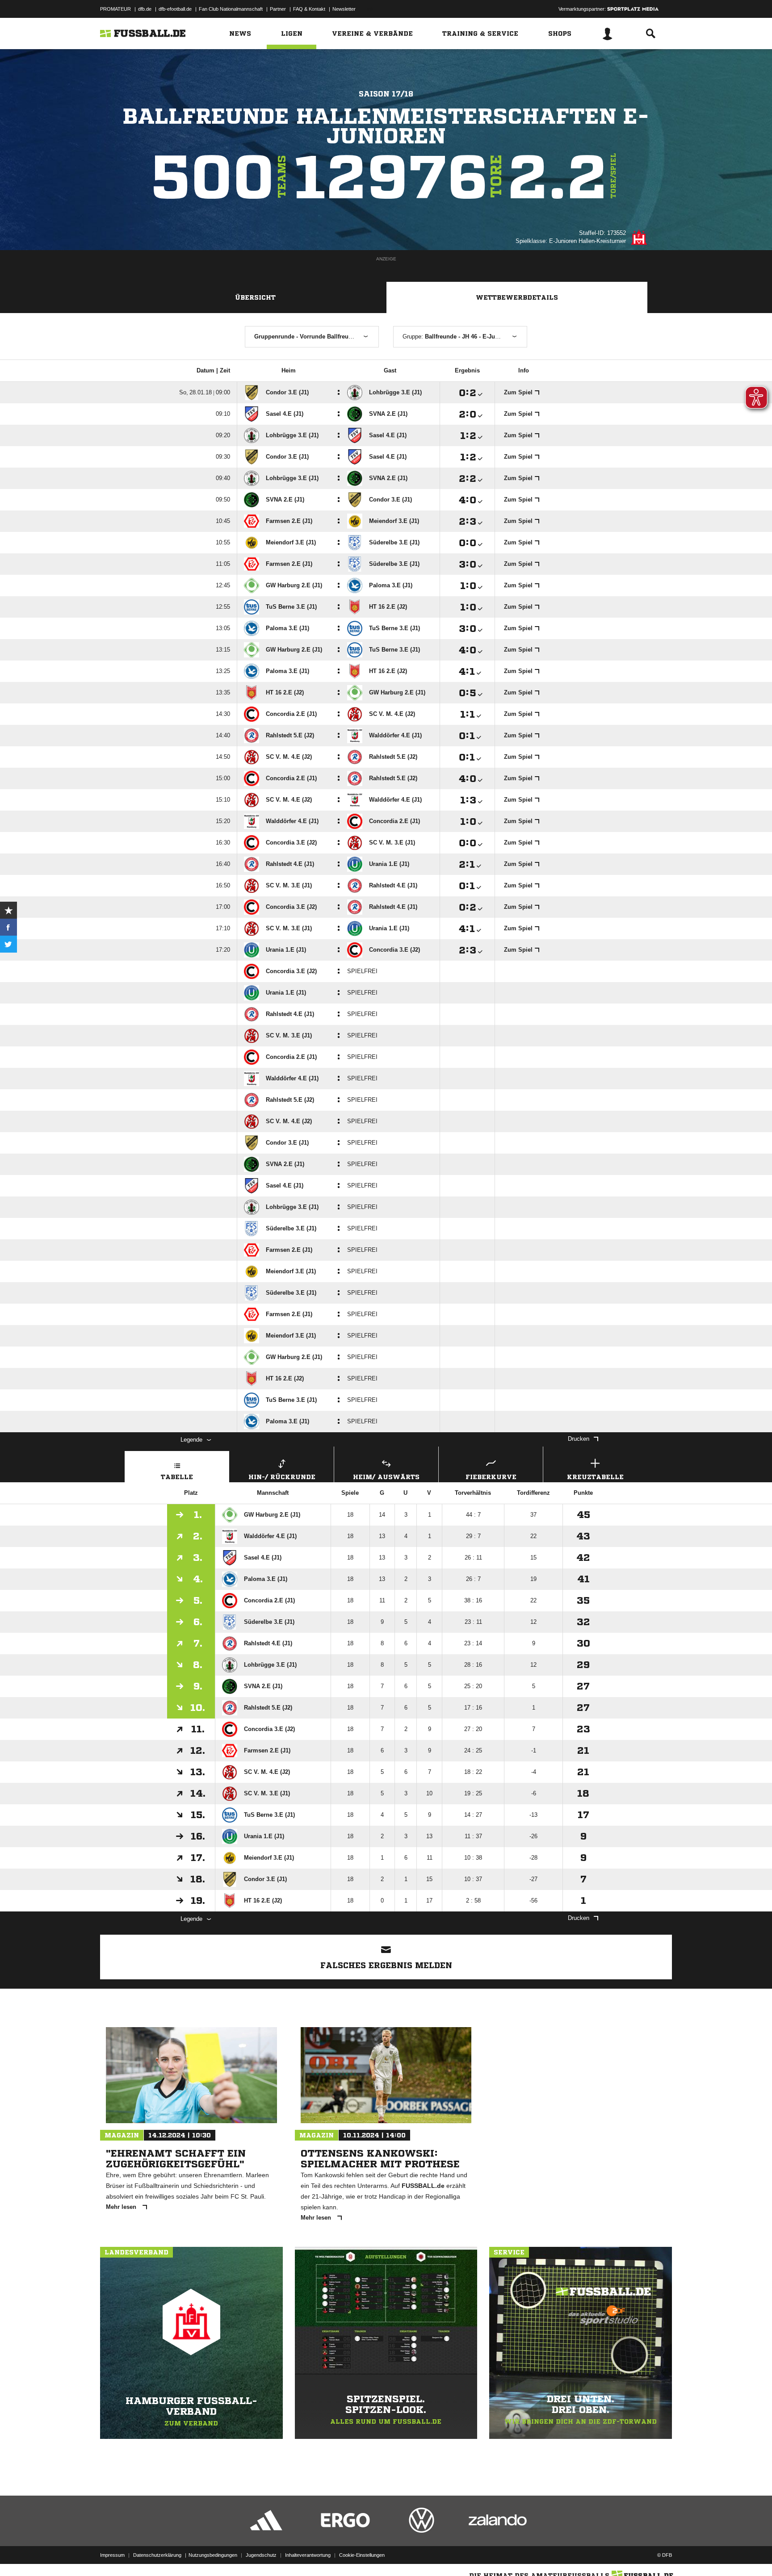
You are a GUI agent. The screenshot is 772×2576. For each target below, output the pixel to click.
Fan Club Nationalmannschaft (231, 9)
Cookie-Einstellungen (362, 2555)
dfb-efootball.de (175, 9)
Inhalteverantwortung (308, 2555)
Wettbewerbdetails (517, 297)
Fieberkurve (491, 1477)
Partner (278, 9)
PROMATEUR (115, 9)
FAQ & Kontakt (309, 9)
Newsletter (344, 9)
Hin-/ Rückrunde (282, 1477)
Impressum (112, 2555)
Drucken (579, 1439)
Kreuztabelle (595, 1477)
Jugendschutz (261, 2555)
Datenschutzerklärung (157, 2555)
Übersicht (255, 297)
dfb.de (145, 9)
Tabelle (177, 1477)
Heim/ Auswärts (386, 1477)
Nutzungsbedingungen (213, 2555)
